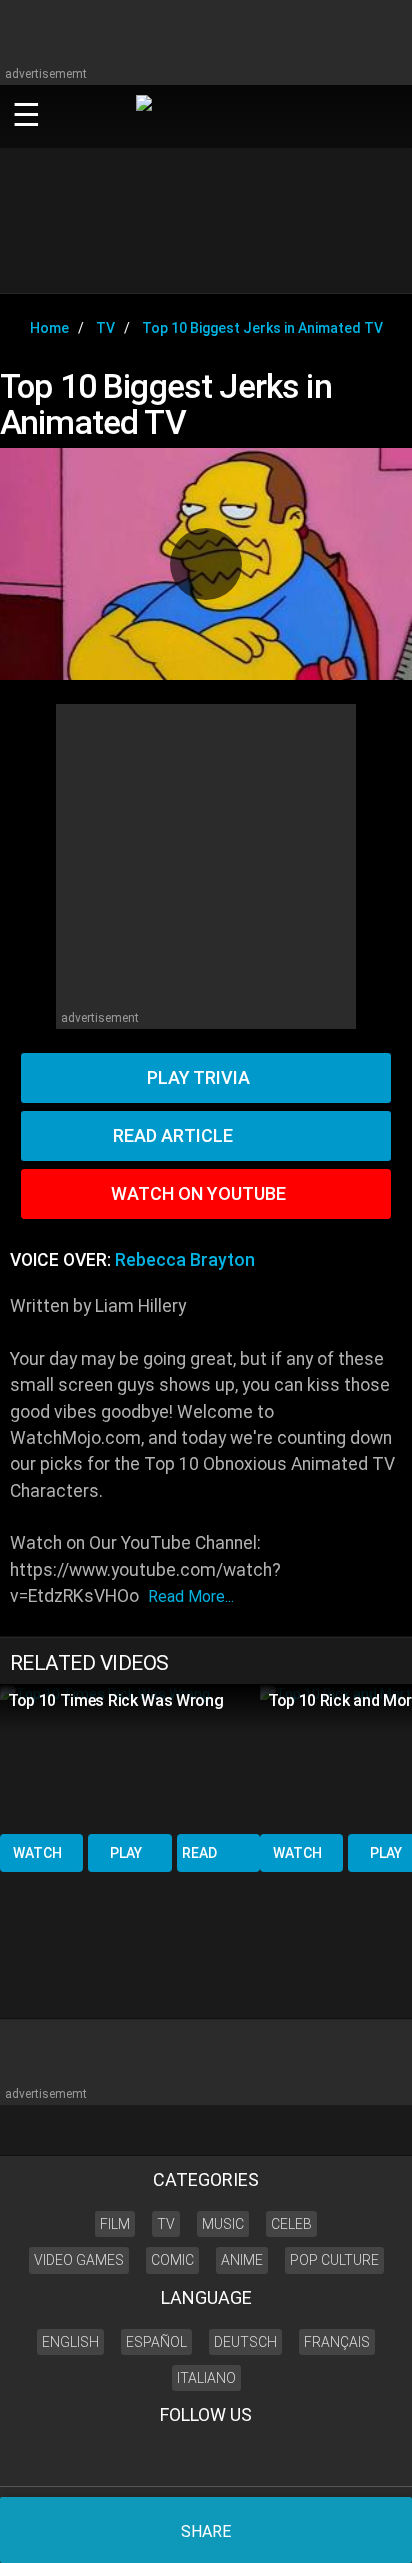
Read (199, 1853)
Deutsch (245, 2342)
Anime (242, 2260)
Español (156, 2342)
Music (223, 2224)
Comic (172, 2260)
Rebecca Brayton (185, 1260)
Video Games (79, 2260)
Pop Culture (334, 2260)
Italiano (206, 2378)
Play (126, 1853)
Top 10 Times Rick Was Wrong (115, 1700)
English (70, 2342)
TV (166, 2224)
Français (337, 2342)
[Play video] (206, 564)
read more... (191, 1596)
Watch (37, 1853)
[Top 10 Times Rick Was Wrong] (130, 1757)
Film (115, 2224)
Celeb (291, 2224)
